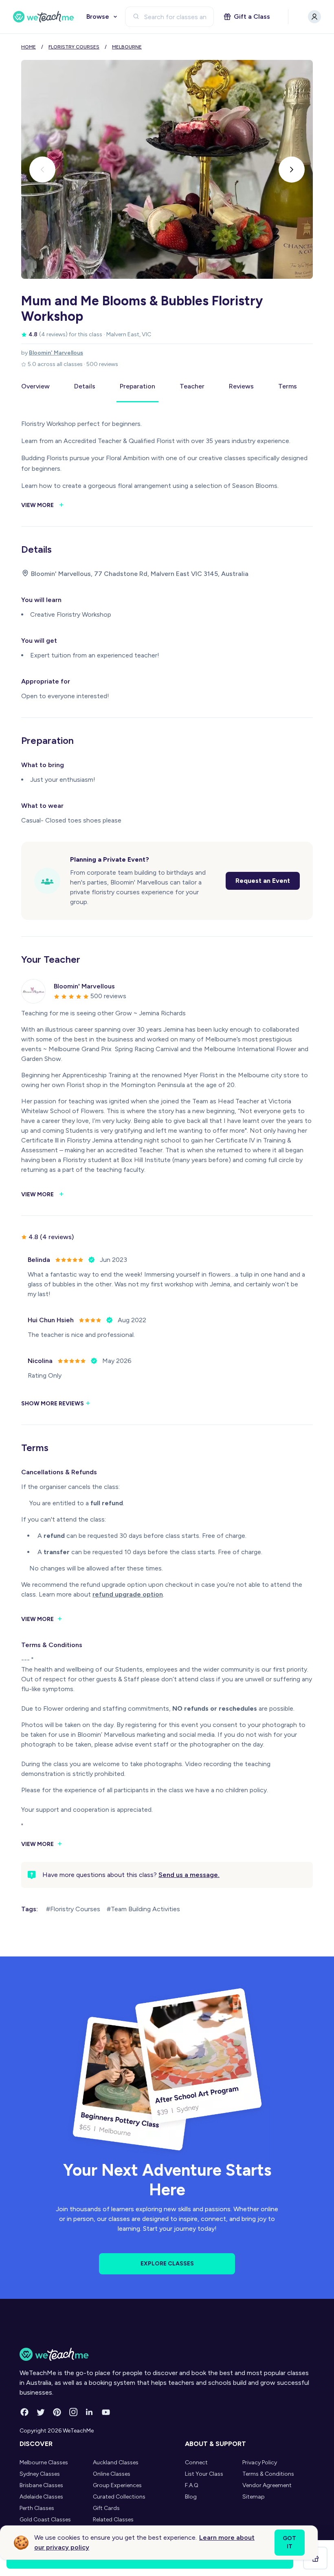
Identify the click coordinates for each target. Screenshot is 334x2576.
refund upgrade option (128, 1594)
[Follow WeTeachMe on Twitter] (41, 2412)
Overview (35, 386)
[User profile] (314, 17)
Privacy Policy (260, 2462)
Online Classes (112, 2474)
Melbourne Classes (44, 2462)
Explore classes (167, 2264)
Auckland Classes (116, 2462)
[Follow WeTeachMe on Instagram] (73, 2412)
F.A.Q (192, 2485)
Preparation (137, 386)
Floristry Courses (74, 47)
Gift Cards (106, 2508)
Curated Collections (119, 2497)
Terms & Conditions (268, 2474)
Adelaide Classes (41, 2497)
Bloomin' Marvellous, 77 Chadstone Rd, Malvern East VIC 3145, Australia (140, 574)
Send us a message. (189, 1875)
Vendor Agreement (267, 2485)
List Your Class (204, 2474)
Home (29, 47)
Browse (98, 17)
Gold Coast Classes (45, 2520)
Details (85, 386)
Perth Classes (37, 2508)
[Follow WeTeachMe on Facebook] (24, 2412)
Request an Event (263, 881)
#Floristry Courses (73, 1909)
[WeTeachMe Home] (167, 2354)
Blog (191, 2497)
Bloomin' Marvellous (56, 353)
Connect (196, 2462)
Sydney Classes (40, 2474)
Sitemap (254, 2497)
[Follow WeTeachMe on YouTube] (106, 2412)
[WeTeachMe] (44, 17)
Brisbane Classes (41, 2485)
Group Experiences (117, 2485)
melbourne (127, 47)
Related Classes (113, 2520)
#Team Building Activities (143, 1909)
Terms (288, 386)
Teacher (192, 386)
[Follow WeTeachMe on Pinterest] (57, 2412)
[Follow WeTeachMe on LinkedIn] (90, 2412)
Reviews (241, 386)
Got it (289, 2542)
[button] (42, 170)
